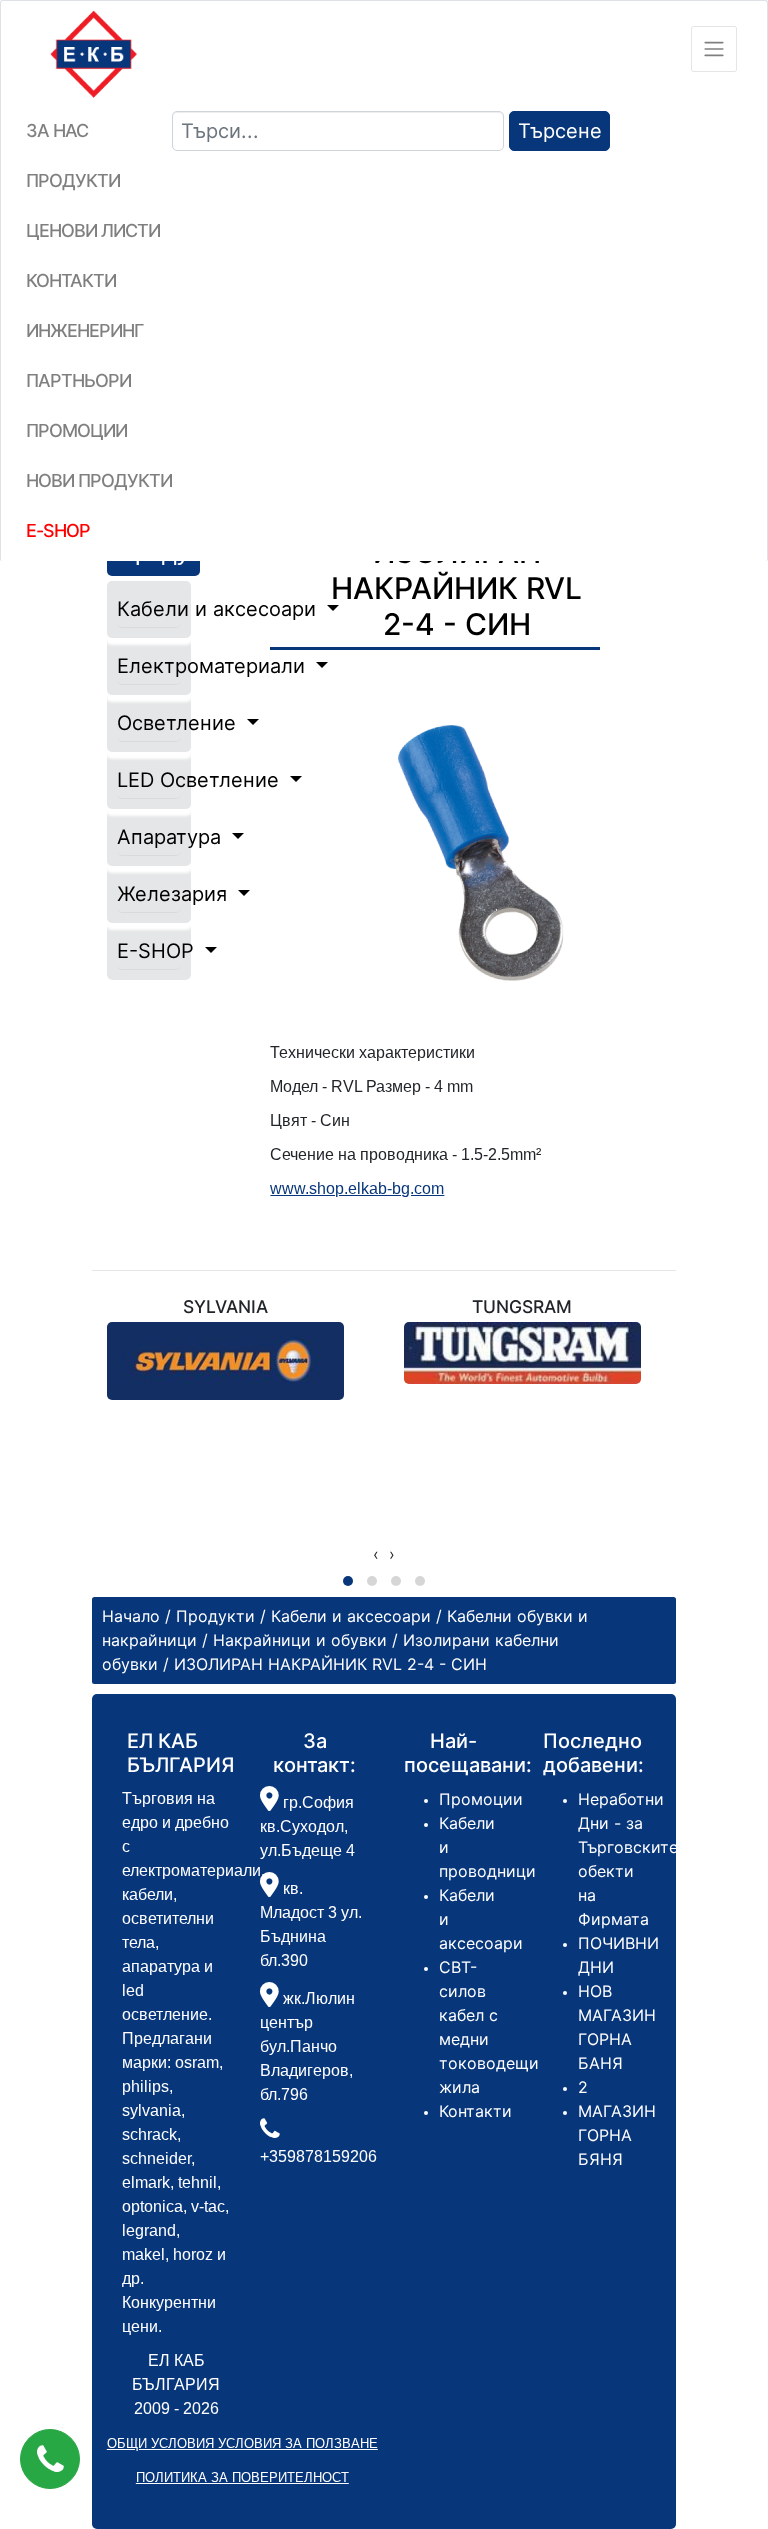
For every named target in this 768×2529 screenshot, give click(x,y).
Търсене (560, 131)
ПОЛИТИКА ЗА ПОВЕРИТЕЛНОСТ (242, 2477)
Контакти (71, 280)
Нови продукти (99, 480)
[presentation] (376, 1554)
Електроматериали (149, 666)
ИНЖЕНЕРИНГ (84, 330)
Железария (149, 894)
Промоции (76, 430)
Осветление (149, 723)
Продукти (73, 180)
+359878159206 (318, 2156)
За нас (57, 130)
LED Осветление (149, 780)
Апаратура (149, 837)
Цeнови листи (93, 230)
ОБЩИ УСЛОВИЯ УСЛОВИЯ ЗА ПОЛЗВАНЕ (242, 2443)
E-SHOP (149, 951)
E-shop (58, 530)
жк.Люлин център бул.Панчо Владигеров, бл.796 (307, 2046)
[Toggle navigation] (714, 49)
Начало (131, 1616)
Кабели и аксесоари (149, 609)
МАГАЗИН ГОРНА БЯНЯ (617, 2135)
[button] (50, 2459)
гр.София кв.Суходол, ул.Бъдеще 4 (307, 1826)
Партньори (78, 380)
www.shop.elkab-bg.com (357, 1188)
